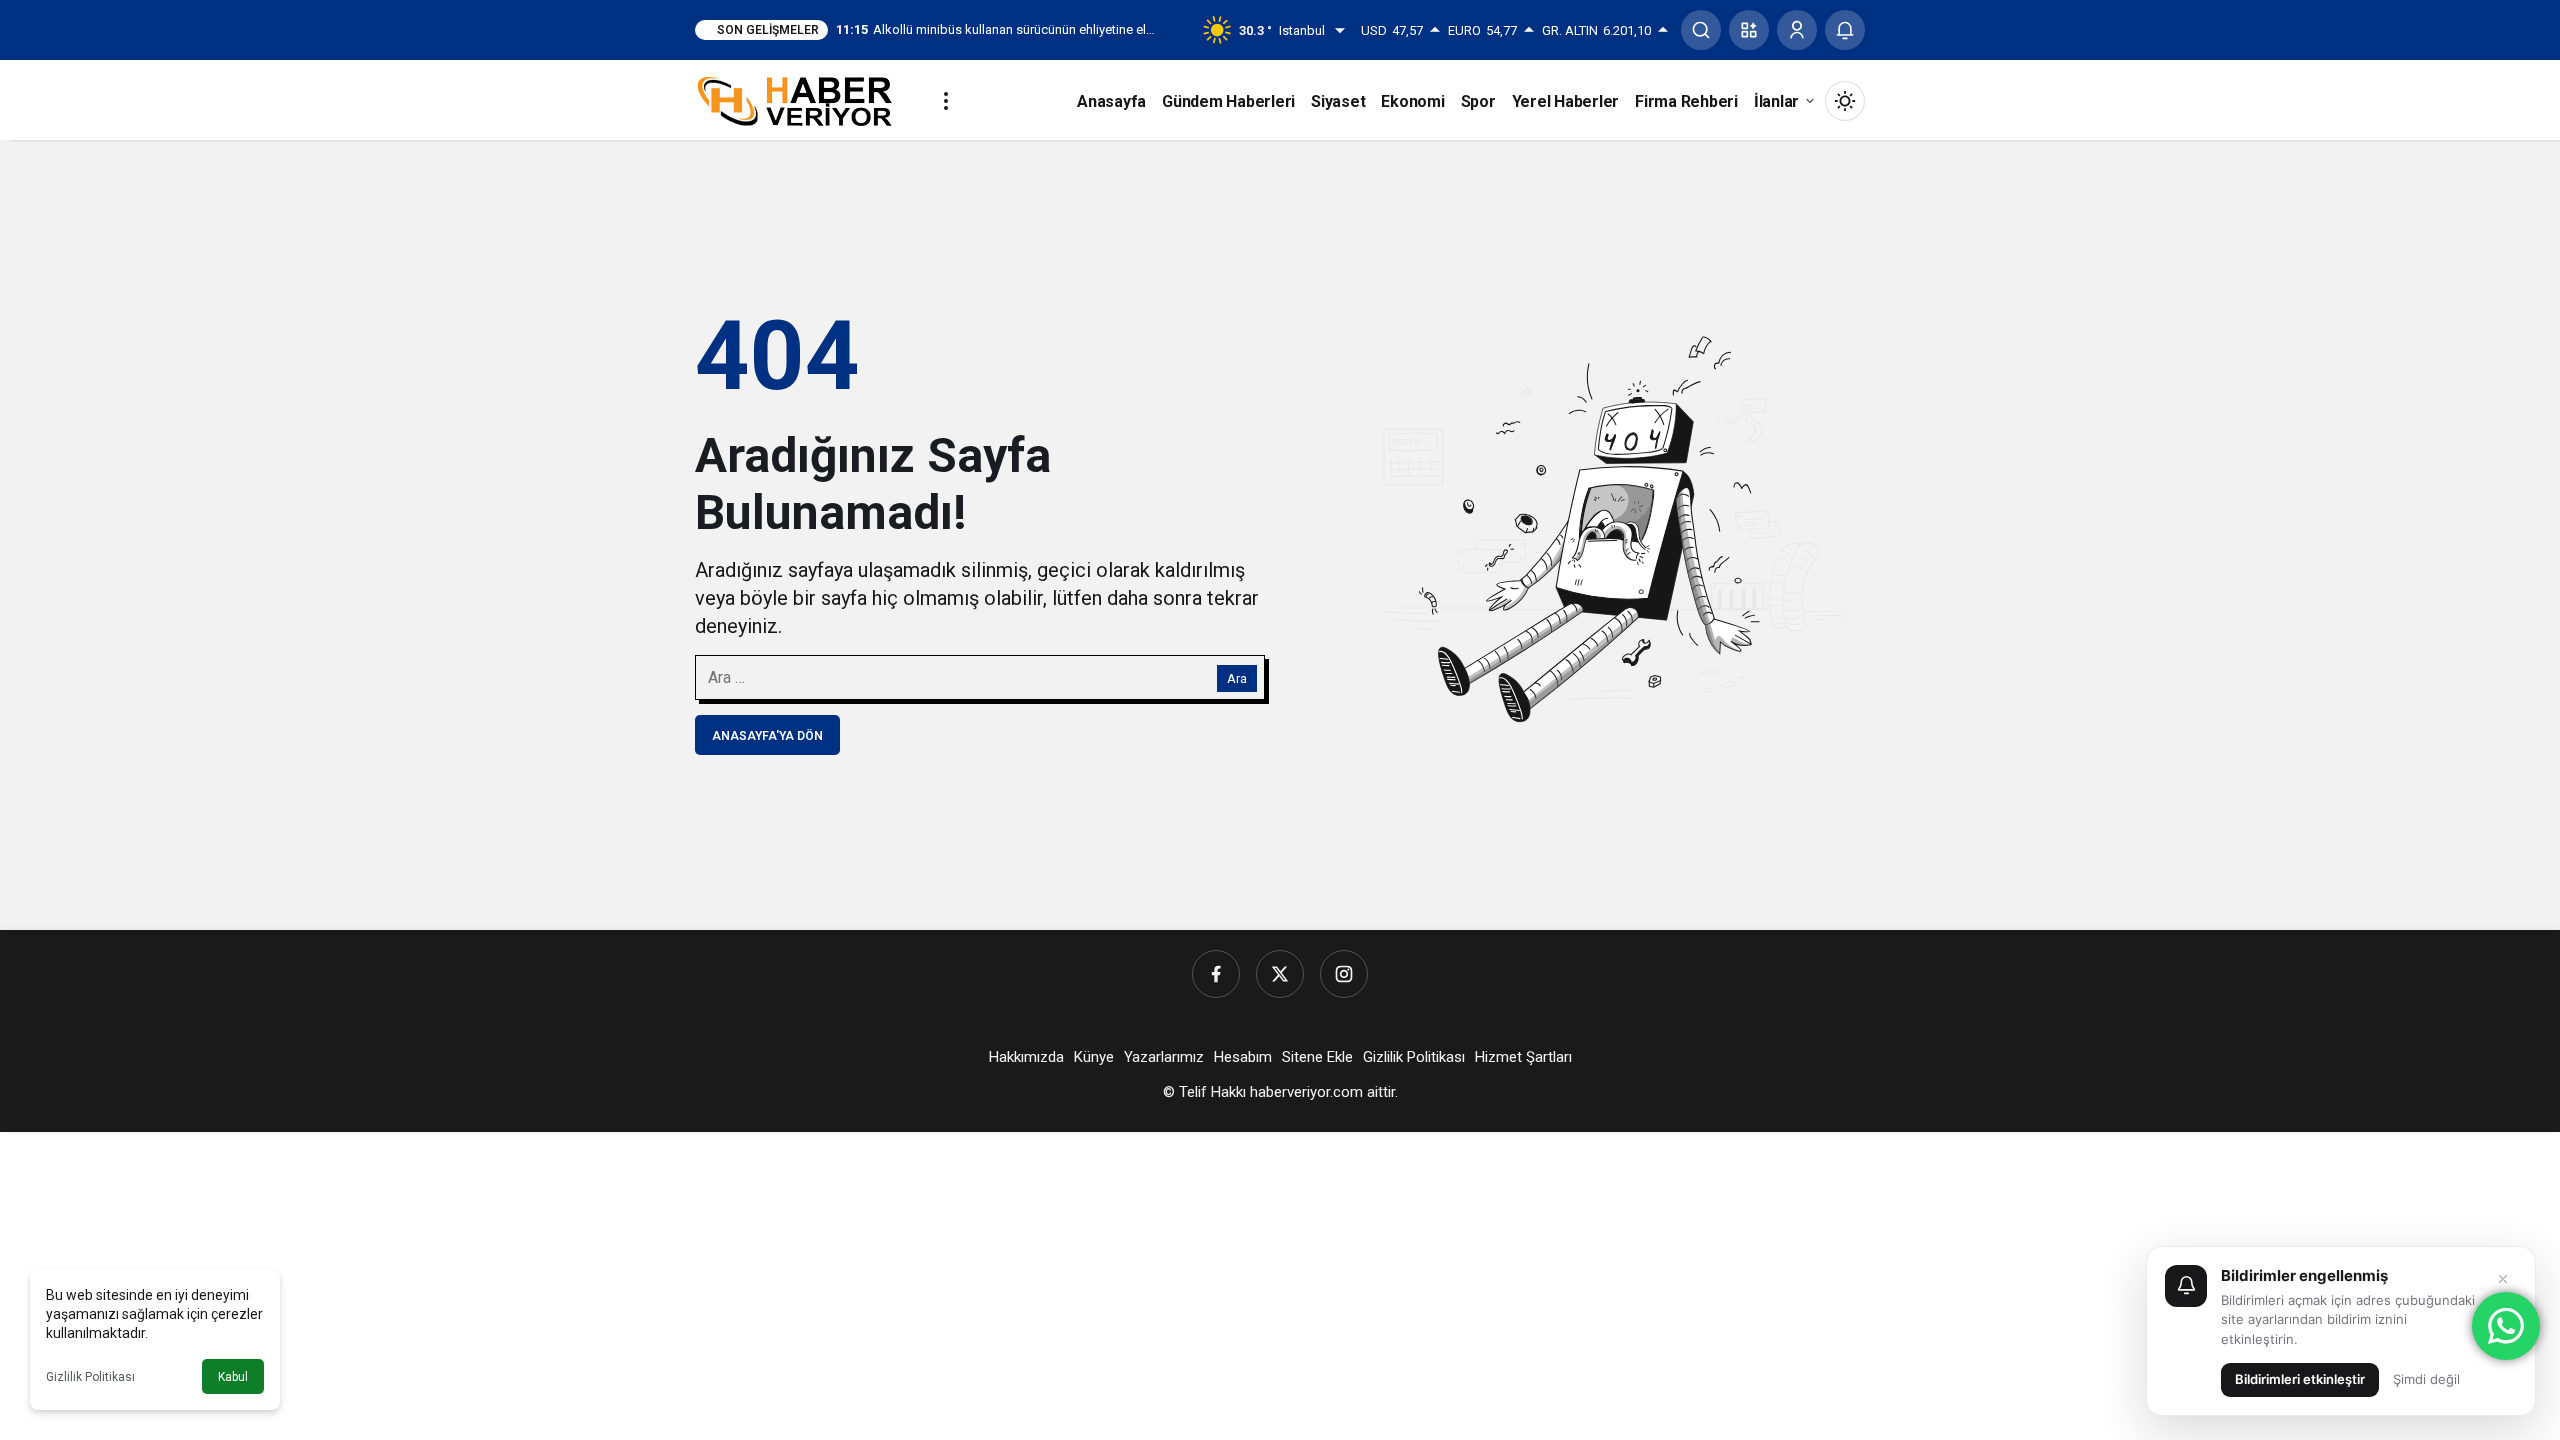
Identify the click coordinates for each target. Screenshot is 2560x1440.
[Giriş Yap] (1797, 30)
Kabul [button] (233, 1377)
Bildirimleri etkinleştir (2300, 1379)
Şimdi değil (2426, 1379)
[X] (1280, 974)
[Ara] (1701, 30)
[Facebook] (1216, 974)
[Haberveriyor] (802, 99)
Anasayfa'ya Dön (767, 736)
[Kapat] (2503, 1279)
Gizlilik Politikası (90, 1377)
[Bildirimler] (1845, 30)
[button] (1749, 30)
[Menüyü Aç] (946, 101)
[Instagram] (1344, 974)
